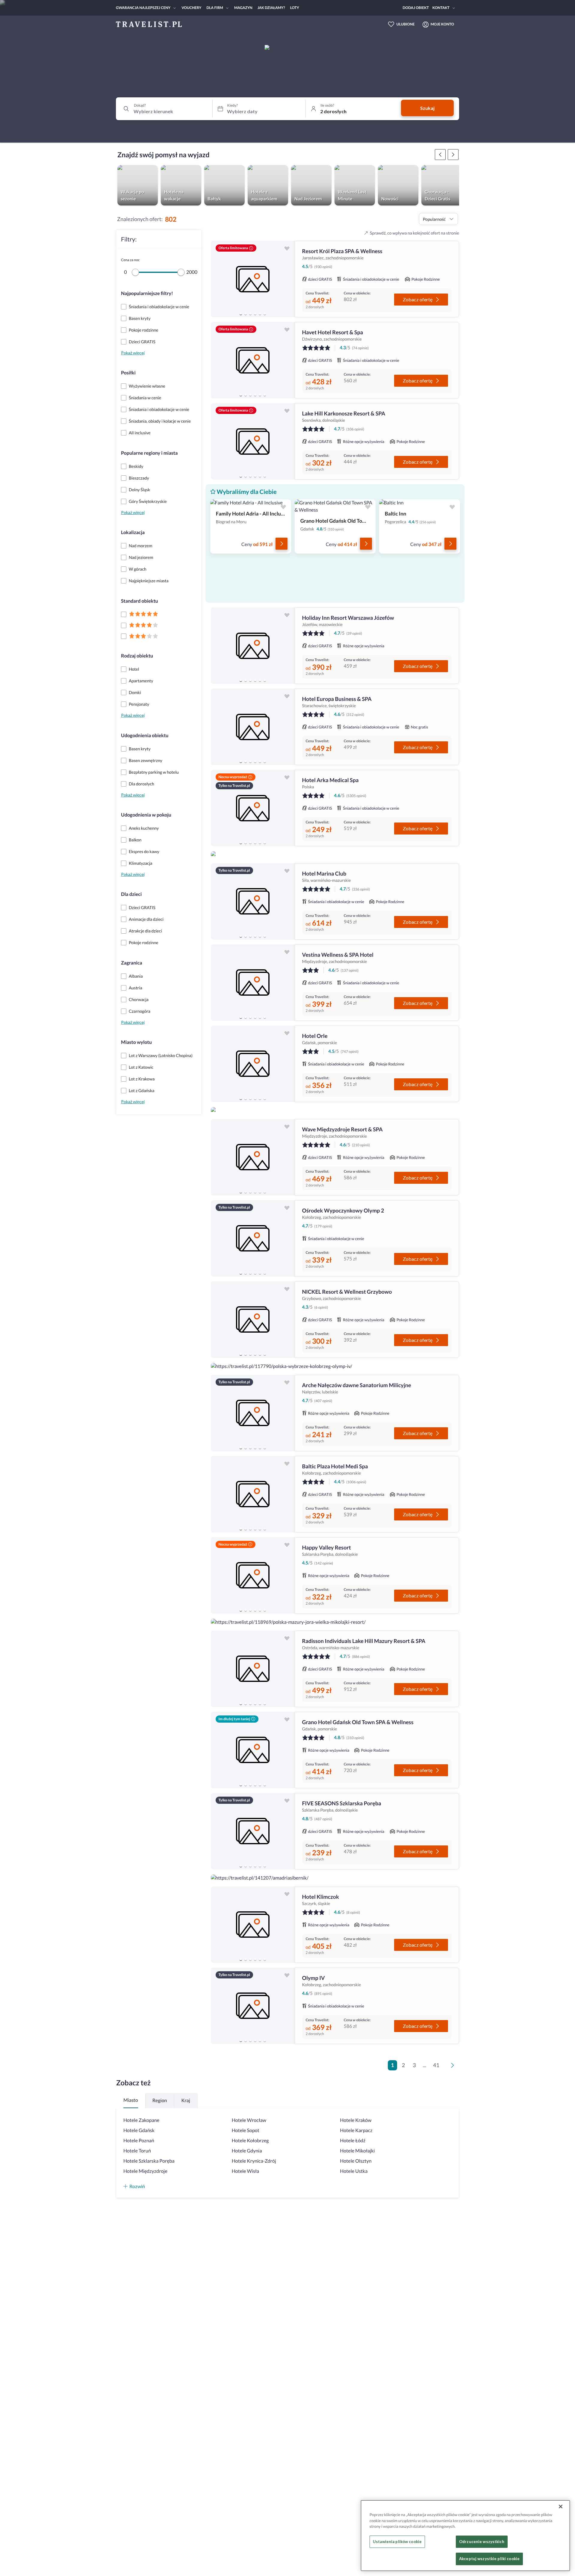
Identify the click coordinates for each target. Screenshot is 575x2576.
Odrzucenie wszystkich (482, 2542)
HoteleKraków (356, 2120)
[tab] (241, 314)
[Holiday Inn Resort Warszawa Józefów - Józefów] (253, 646)
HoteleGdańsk (139, 2130)
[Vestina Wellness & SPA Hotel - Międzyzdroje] (253, 983)
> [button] (454, 2067)
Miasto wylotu (136, 1042)
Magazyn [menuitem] (243, 8)
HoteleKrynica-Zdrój (254, 2161)
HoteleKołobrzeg (250, 2141)
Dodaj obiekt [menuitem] (416, 8)
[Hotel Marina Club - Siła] (253, 901)
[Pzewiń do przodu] (440, 155)
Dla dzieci (131, 894)
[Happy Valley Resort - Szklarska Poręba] (253, 1575)
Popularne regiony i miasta (149, 453)
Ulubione (406, 24)
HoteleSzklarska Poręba (149, 2161)
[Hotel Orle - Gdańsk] (253, 1064)
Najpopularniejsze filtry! (147, 293)
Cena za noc (130, 260)
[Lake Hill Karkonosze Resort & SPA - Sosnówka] (253, 441)
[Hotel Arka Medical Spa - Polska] (253, 808)
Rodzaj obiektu (137, 656)
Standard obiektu (140, 601)
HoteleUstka (354, 2171)
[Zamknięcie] (561, 2507)
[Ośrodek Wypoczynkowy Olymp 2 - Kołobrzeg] (253, 1238)
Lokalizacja (133, 532)
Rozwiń (137, 2186)
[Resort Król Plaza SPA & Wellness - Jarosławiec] (253, 279)
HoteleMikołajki (357, 2151)
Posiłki (128, 373)
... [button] (425, 2065)
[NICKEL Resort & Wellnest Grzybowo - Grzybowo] (253, 1320)
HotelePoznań (139, 2141)
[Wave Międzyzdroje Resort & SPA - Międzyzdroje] (253, 1157)
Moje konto (442, 24)
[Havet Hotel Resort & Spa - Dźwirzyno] (253, 360)
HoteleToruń (137, 2151)
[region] (253, 279)
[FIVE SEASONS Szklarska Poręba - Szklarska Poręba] (253, 1831)
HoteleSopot (246, 2130)
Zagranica (132, 963)
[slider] (135, 272)
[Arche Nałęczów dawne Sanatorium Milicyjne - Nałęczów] (253, 1413)
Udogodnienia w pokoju (146, 815)
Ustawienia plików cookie (397, 2542)
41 (436, 2065)
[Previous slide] (218, 279)
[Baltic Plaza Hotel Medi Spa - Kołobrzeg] (253, 1494)
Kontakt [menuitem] (441, 8)
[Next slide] (287, 279)
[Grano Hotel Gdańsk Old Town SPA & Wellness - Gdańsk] (253, 1750)
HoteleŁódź (353, 2141)
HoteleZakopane (141, 2120)
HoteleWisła (246, 2171)
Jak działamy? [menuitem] (271, 8)
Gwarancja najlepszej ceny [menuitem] (143, 8)
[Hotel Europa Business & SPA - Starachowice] (253, 727)
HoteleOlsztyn (356, 2161)
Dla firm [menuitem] (215, 8)
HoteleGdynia (247, 2151)
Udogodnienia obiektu (145, 736)
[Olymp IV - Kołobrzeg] (253, 2006)
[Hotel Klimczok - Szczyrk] (253, 1925)
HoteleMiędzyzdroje (145, 2171)
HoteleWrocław (249, 2120)
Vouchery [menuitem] (191, 8)
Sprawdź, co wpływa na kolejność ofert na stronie (414, 233)
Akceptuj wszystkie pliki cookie (489, 2559)
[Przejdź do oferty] (282, 544)
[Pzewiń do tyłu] (453, 155)
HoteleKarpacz (356, 2130)
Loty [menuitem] (295, 8)
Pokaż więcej (133, 353)
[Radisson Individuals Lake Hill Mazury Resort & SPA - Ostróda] (253, 1669)
